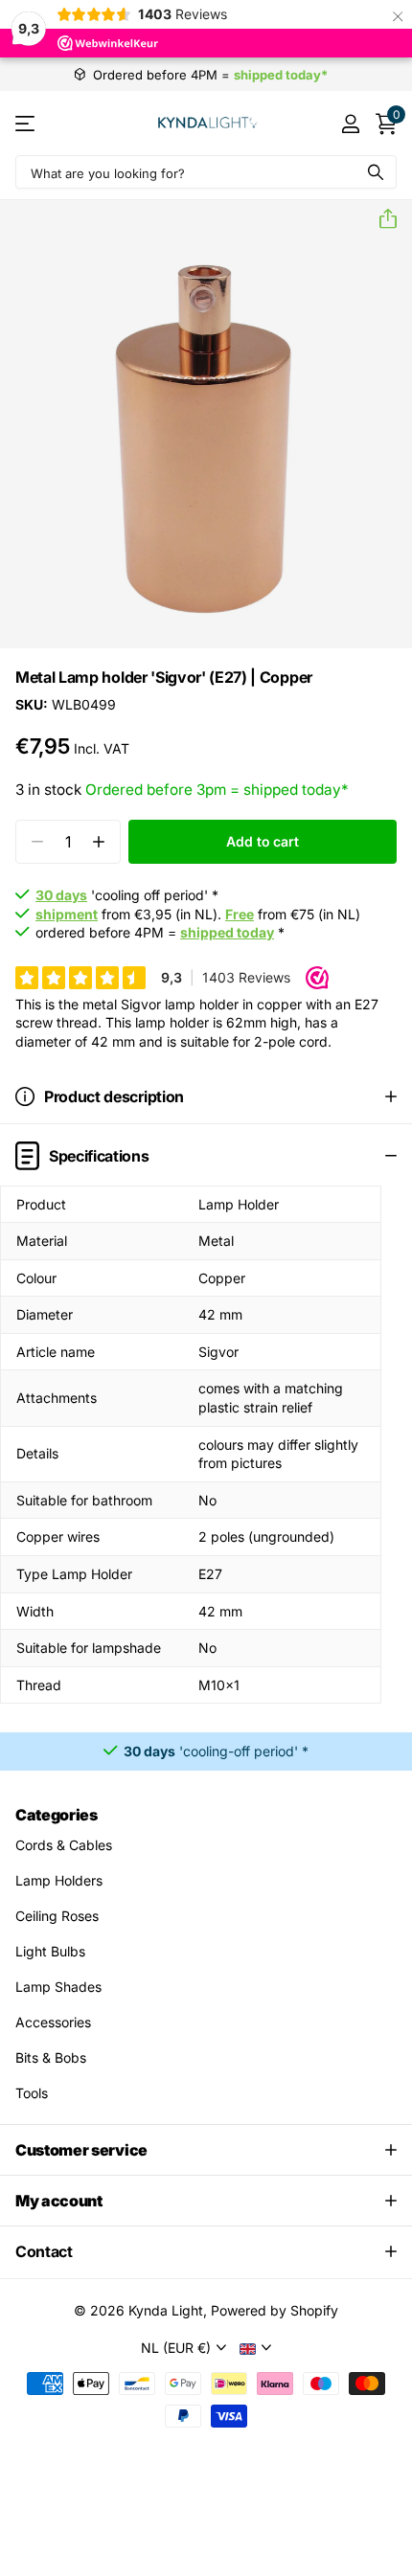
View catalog (26, 123)
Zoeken (376, 172)
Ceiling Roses (57, 1916)
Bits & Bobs (51, 2057)
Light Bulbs (50, 1951)
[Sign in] (350, 124)
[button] (380, 219)
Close (206, 2150)
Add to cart (262, 841)
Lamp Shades (58, 1987)
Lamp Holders (59, 1880)
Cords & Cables (64, 1845)
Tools (32, 2093)
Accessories (53, 2022)
